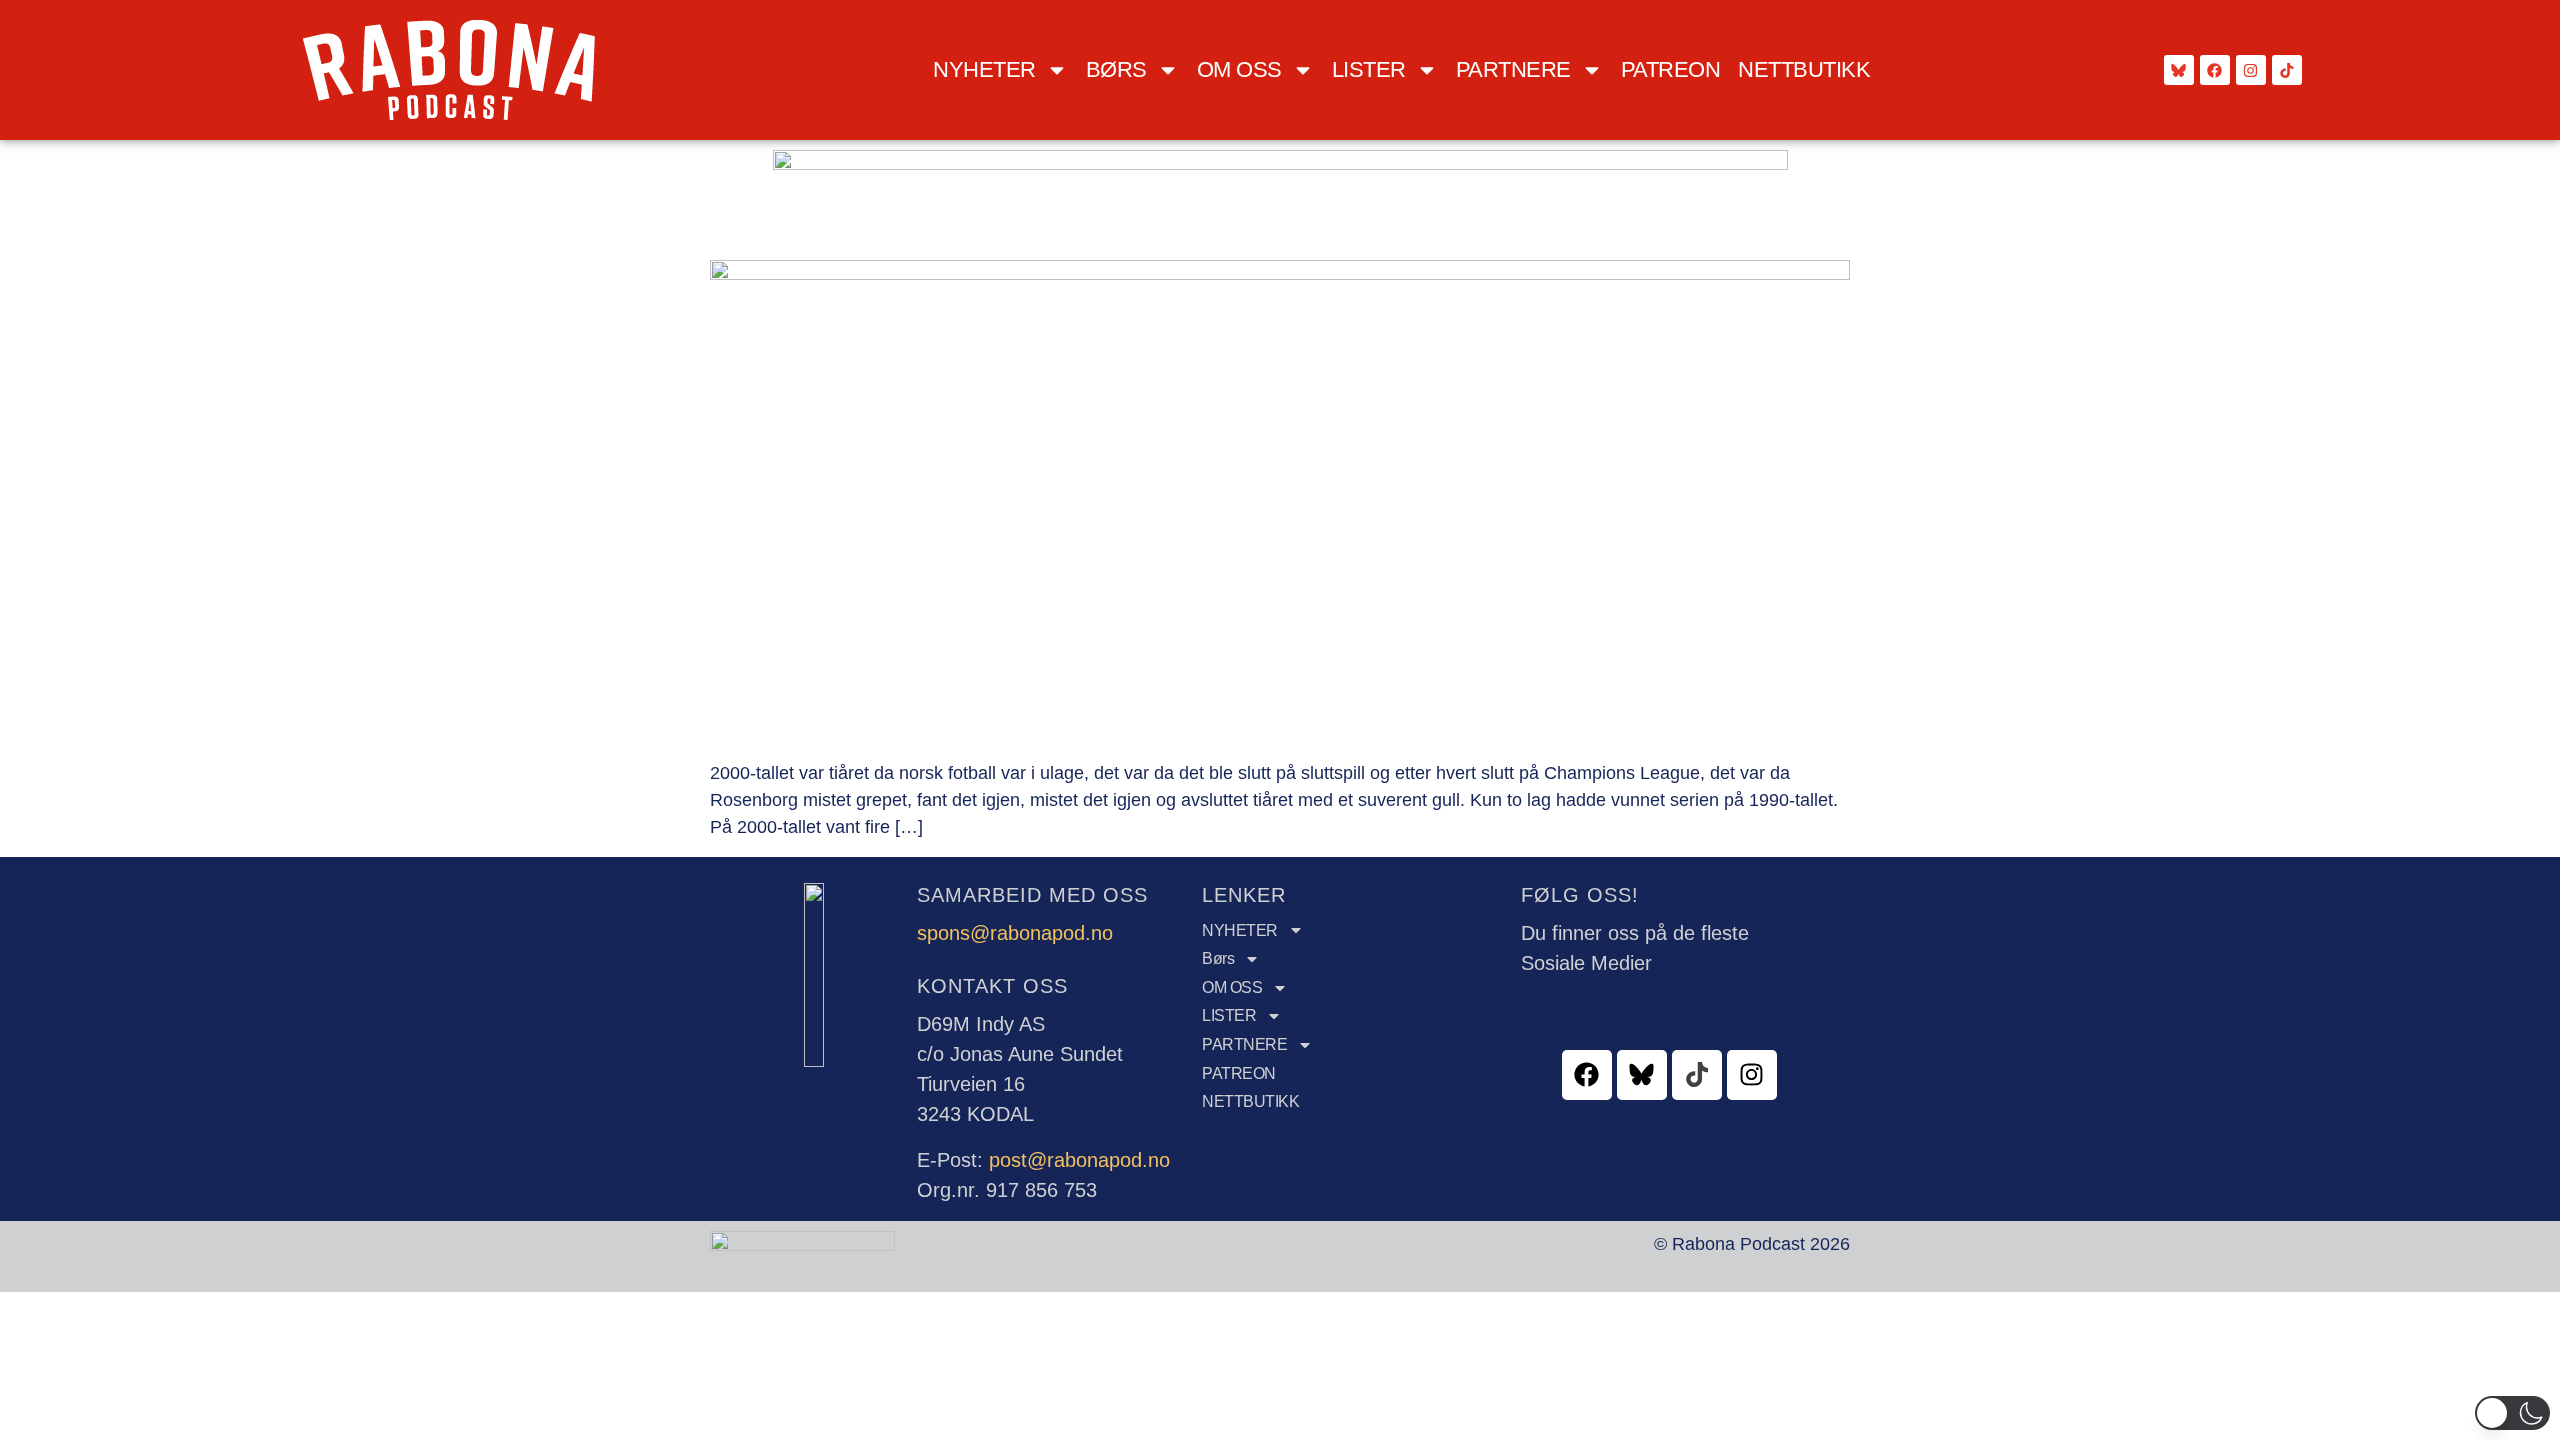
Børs (1116, 69)
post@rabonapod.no (1079, 1160)
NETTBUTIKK (1804, 69)
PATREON (1671, 69)
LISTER (1369, 69)
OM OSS (1239, 69)
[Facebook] (2215, 70)
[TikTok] (2287, 70)
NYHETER (984, 69)
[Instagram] (2251, 70)
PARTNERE (1513, 69)
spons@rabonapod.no (1015, 933)
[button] (2512, 1413)
